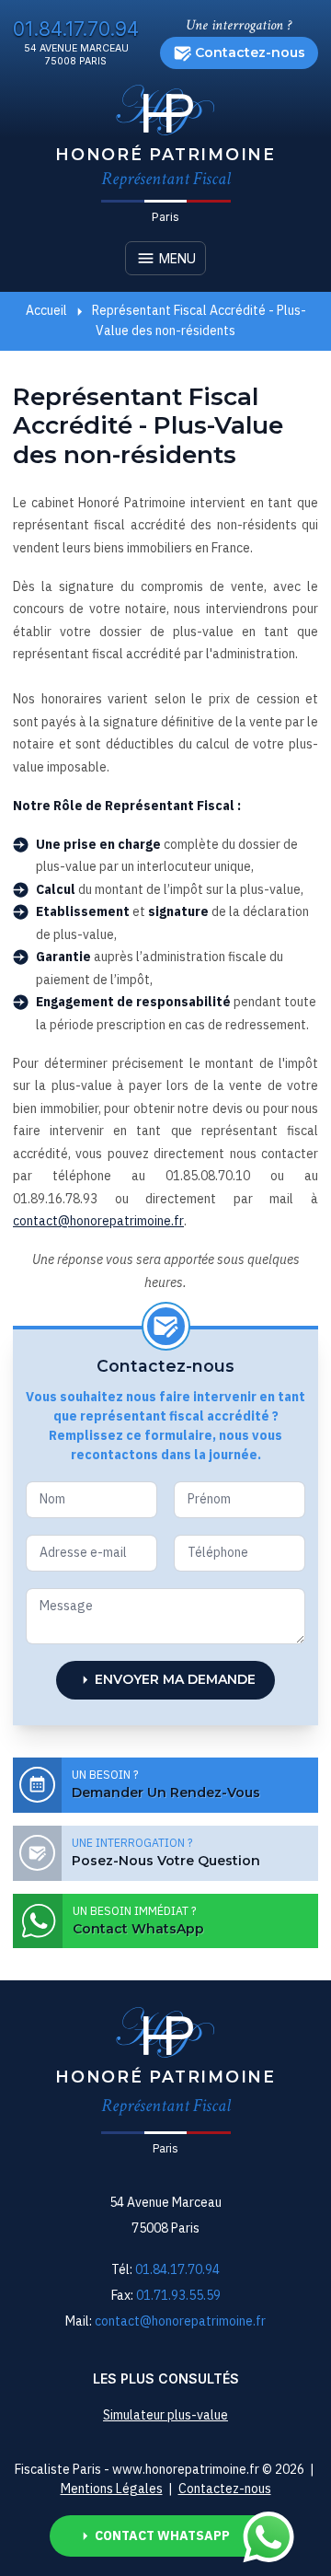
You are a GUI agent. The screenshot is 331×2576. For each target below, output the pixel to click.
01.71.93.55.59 (178, 2295)
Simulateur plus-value (165, 2415)
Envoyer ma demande (175, 1679)
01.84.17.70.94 (76, 29)
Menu (176, 258)
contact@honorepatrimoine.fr (98, 1221)
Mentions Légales (112, 2489)
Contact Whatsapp (162, 2535)
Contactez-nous (250, 52)
